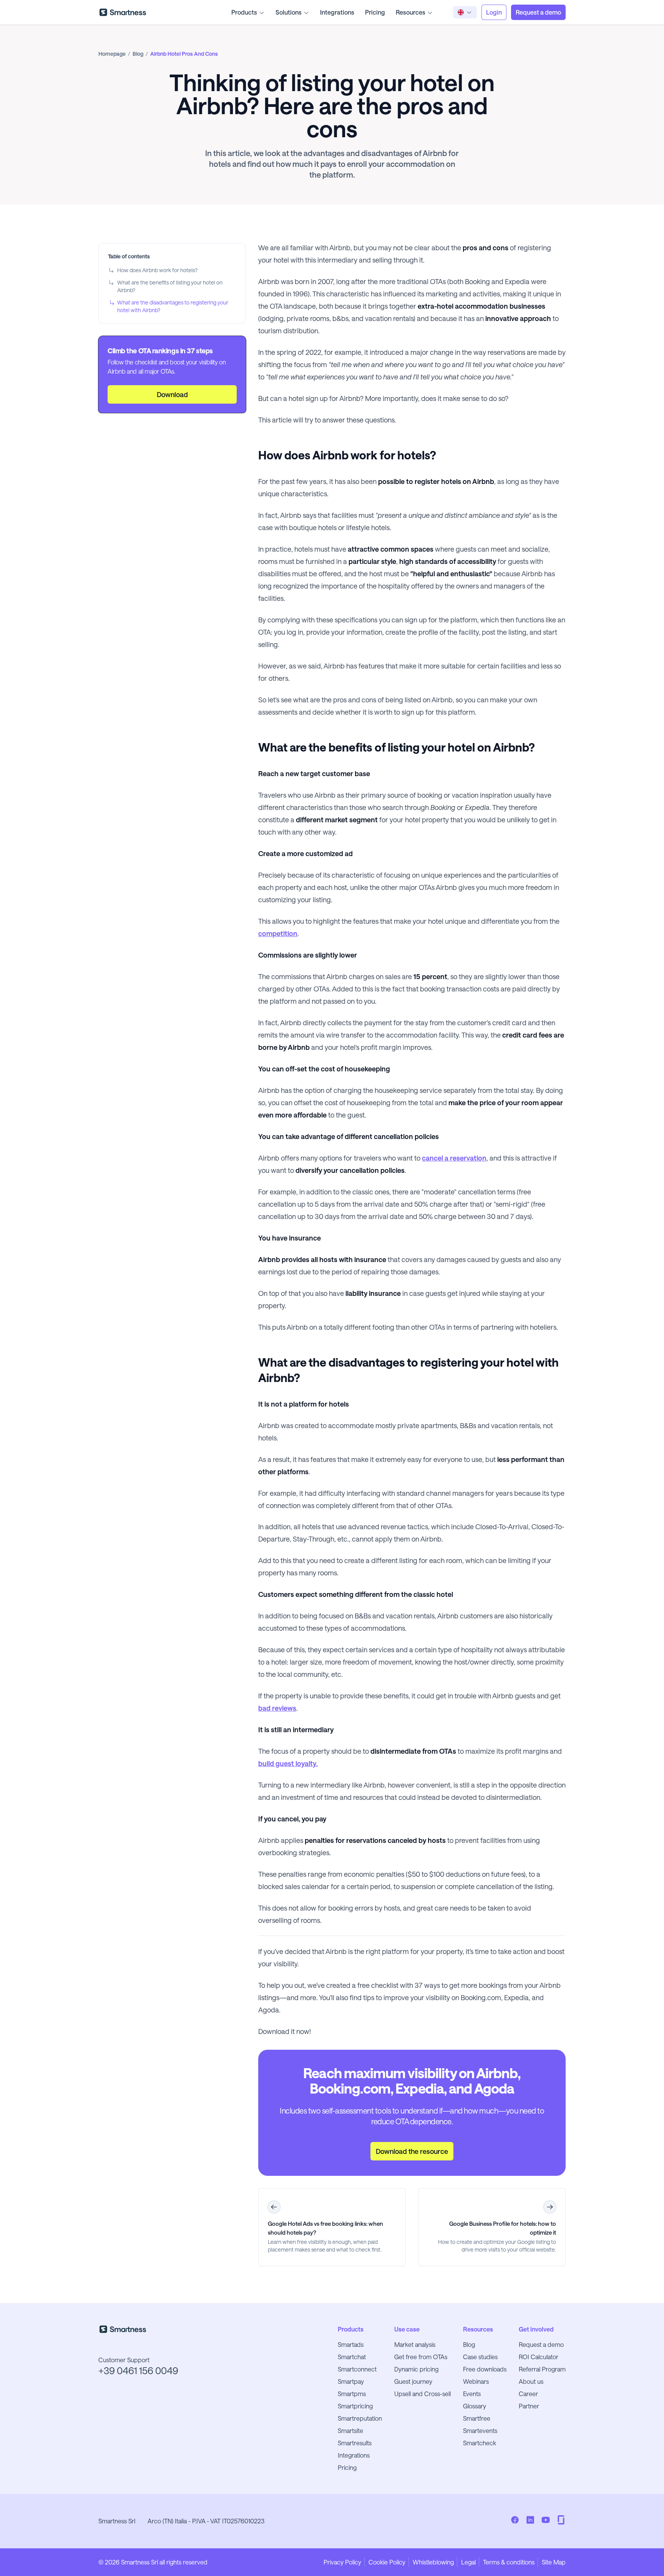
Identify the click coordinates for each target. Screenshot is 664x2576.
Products (244, 12)
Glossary (475, 2406)
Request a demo (541, 2344)
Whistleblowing (433, 2562)
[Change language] (465, 12)
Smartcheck (480, 2443)
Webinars (476, 2381)
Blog (469, 2344)
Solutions (289, 12)
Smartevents (480, 2430)
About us (531, 2381)
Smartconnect (357, 2369)
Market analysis (415, 2344)
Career (528, 2394)
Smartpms (352, 2394)
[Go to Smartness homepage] (123, 12)
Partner (529, 2406)
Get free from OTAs (421, 2357)
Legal (468, 2562)
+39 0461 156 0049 (138, 2371)
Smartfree (477, 2418)
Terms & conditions (509, 2562)
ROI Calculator (539, 2357)
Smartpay (351, 2381)
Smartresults (355, 2443)
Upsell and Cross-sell (422, 2394)
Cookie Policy (387, 2562)
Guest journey (413, 2381)
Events (472, 2394)
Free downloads (485, 2369)
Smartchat (352, 2357)
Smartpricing (355, 2406)
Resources (411, 12)
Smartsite (350, 2430)
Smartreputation (360, 2418)
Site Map (554, 2562)
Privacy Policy (342, 2562)
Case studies (480, 2357)
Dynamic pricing (416, 2369)
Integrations (337, 12)
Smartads (351, 2344)
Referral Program (542, 2369)
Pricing (375, 12)
